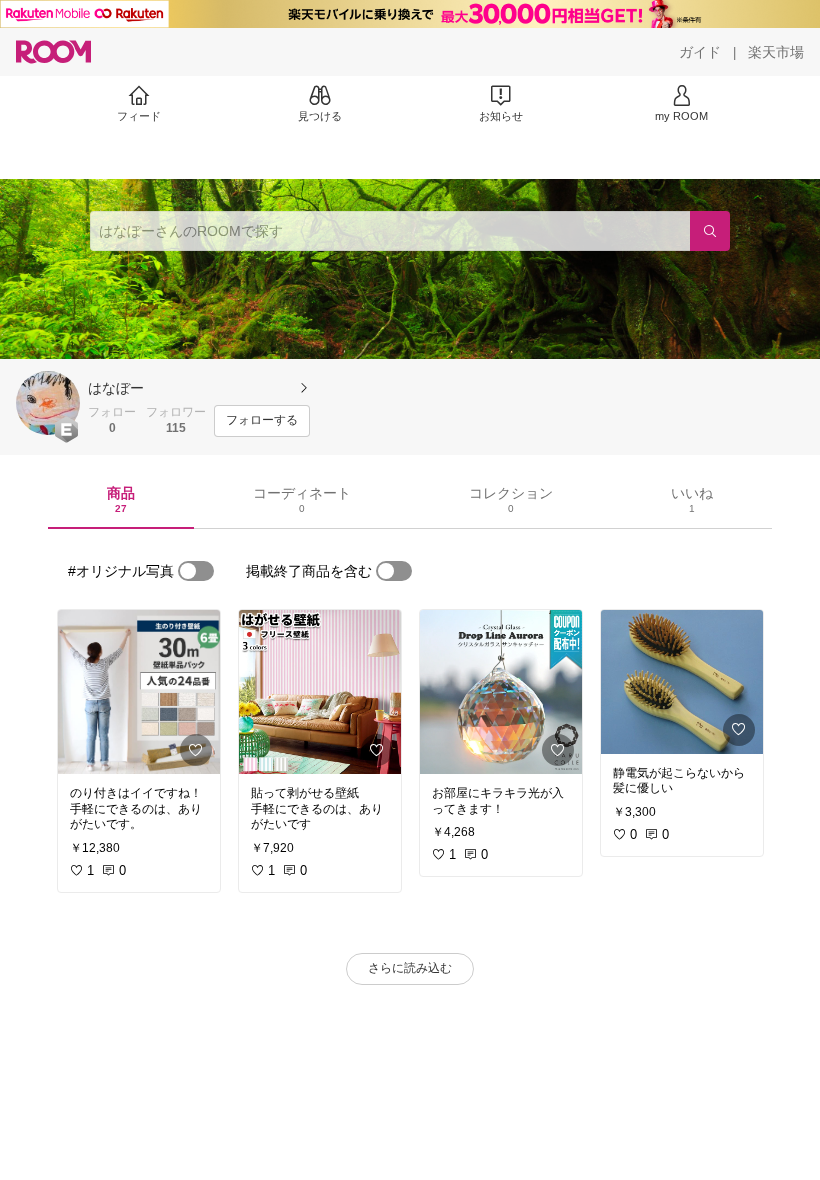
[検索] (710, 231)
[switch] (196, 571)
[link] (139, 692)
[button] (48, 403)
